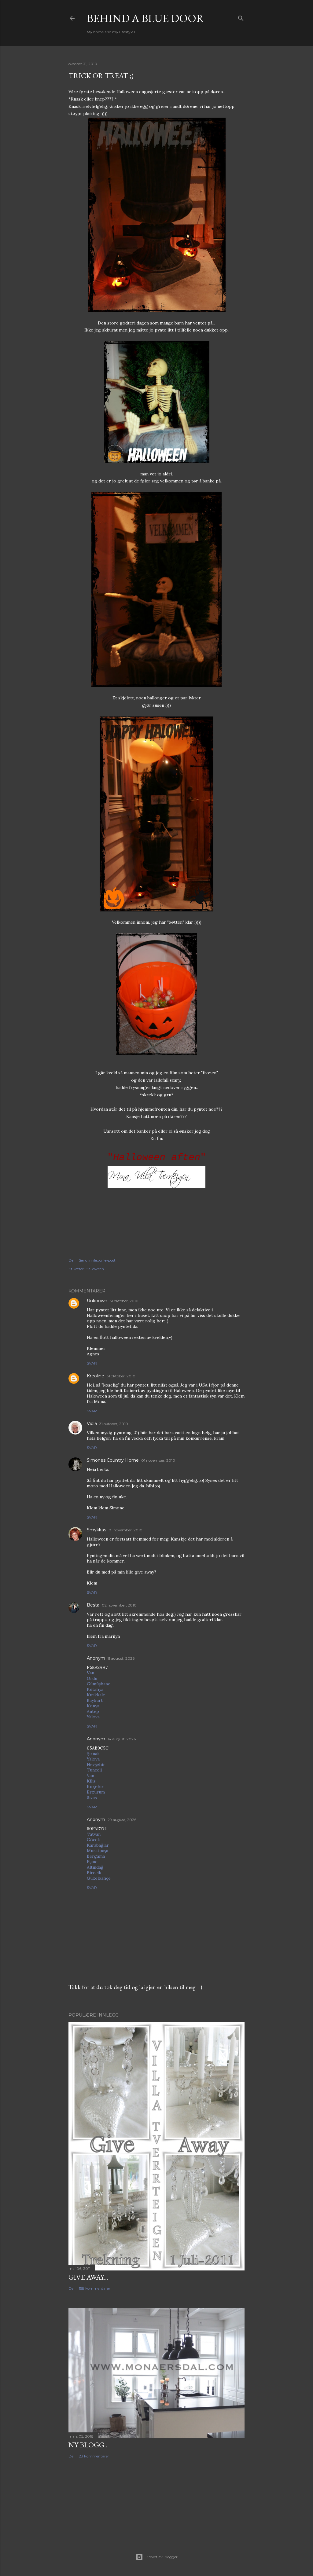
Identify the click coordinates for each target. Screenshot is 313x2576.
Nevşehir (96, 1764)
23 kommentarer (94, 2456)
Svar (92, 1363)
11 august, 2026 (121, 1658)
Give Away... (88, 2277)
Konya (93, 1706)
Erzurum (96, 1792)
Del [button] (71, 1260)
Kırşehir (95, 1786)
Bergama (96, 1856)
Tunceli (94, 1770)
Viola (92, 1424)
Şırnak (93, 1753)
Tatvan (94, 1834)
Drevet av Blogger (162, 2557)
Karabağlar (98, 1845)
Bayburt (95, 1700)
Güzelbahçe (99, 1878)
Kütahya (95, 1689)
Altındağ (95, 1867)
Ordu (92, 1678)
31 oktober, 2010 (124, 1301)
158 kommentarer (95, 2288)
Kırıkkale (96, 1695)
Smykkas (96, 1530)
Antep (93, 1711)
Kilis (91, 1781)
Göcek (93, 1840)
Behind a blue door (145, 18)
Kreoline (96, 1376)
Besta (93, 1605)
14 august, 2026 (122, 1739)
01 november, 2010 (158, 1460)
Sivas (92, 1797)
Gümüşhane (99, 1684)
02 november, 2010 (119, 1605)
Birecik (94, 1873)
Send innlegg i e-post (97, 1260)
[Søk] (241, 17)
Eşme (92, 1862)
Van (90, 1673)
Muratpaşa (98, 1851)
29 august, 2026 (122, 1820)
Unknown (97, 1301)
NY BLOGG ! (88, 2445)
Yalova (93, 1717)
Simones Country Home (113, 1460)
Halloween (95, 1269)
